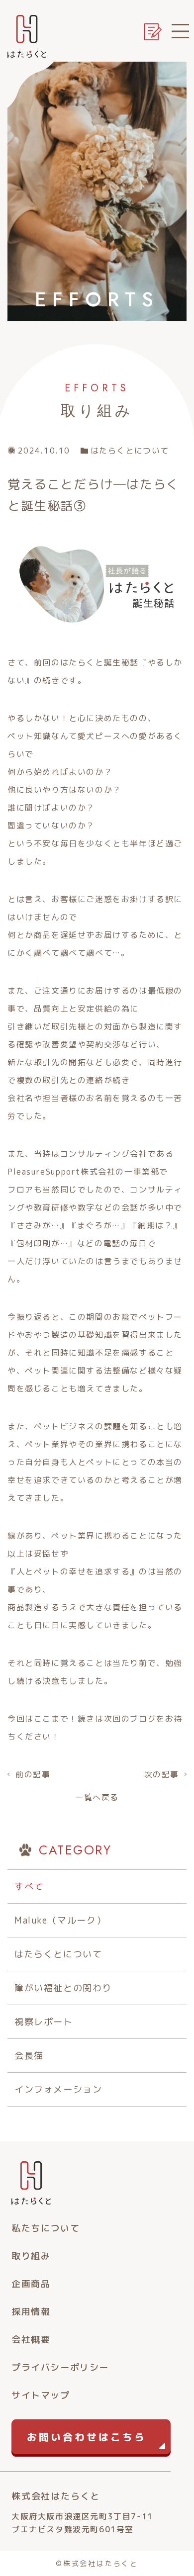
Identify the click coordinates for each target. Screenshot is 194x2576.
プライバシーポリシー (60, 2367)
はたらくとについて (58, 1954)
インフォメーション (58, 2089)
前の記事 (33, 1774)
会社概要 (31, 2340)
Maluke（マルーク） (60, 1920)
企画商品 (31, 2284)
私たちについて (46, 2228)
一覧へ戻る (97, 1797)
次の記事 (162, 1774)
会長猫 (29, 2056)
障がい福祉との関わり (63, 1988)
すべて (29, 1886)
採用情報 (31, 2312)
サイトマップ (41, 2395)
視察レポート (44, 2022)
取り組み (31, 2256)
